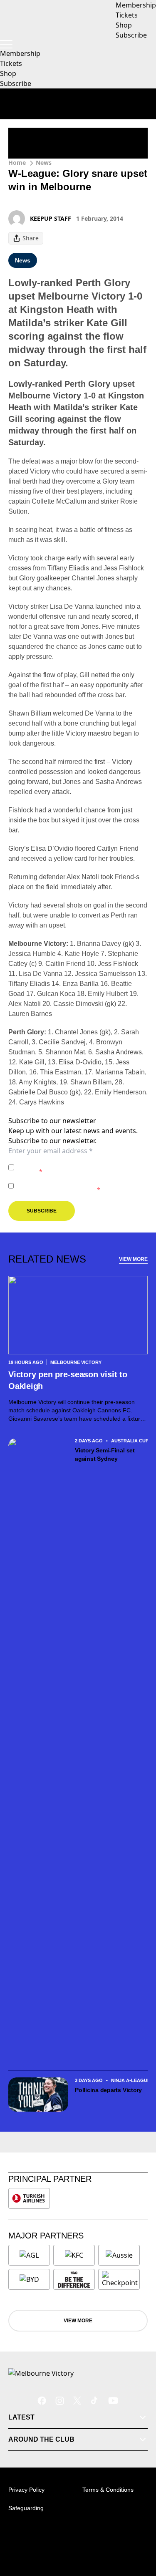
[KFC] (74, 2255)
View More (133, 1259)
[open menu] (6, 44)
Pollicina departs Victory (109, 2090)
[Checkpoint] (120, 2279)
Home (17, 163)
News (44, 163)
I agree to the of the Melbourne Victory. (81, 1167)
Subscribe (16, 83)
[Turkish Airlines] (29, 2198)
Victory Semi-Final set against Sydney (105, 1454)
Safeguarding (26, 2508)
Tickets (11, 63)
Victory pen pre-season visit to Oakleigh (68, 1380)
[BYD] (29, 2279)
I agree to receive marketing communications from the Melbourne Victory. (80, 1186)
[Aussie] (119, 2255)
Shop (8, 73)
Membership (20, 53)
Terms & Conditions (108, 2490)
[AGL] (29, 2255)
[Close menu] (138, 2531)
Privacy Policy (76, 1163)
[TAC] (74, 2279)
